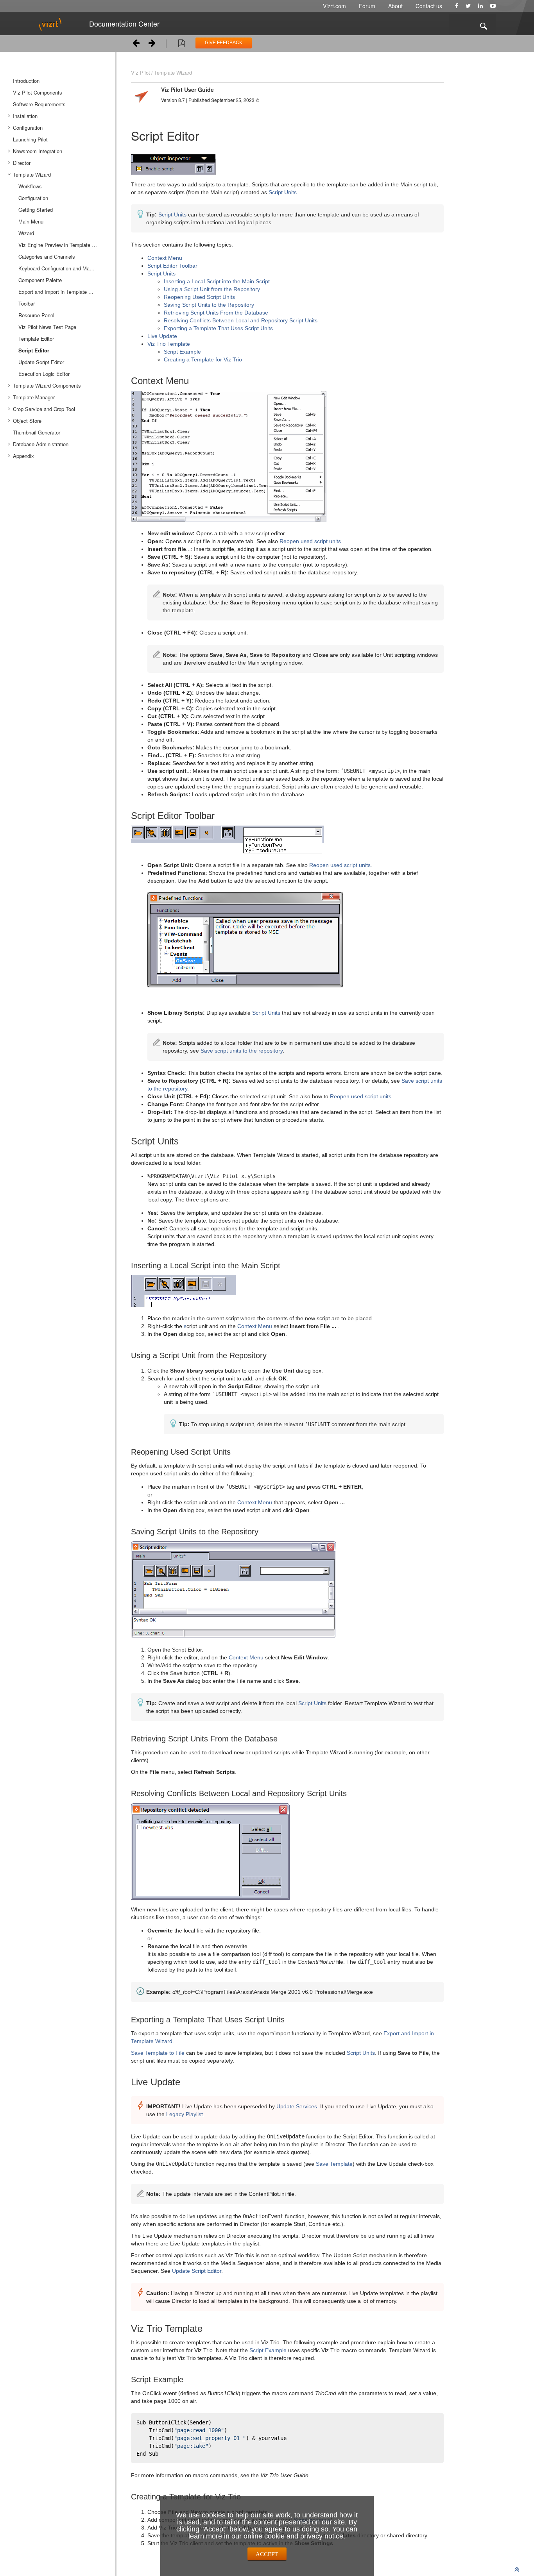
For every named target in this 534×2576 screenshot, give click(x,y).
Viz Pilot (141, 72)
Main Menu (31, 221)
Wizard (26, 233)
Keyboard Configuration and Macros (59, 268)
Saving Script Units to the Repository (209, 305)
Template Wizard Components (47, 385)
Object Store (27, 421)
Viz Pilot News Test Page (47, 327)
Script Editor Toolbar (172, 266)
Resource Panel (36, 315)
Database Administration (41, 444)
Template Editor (36, 339)
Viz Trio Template (169, 344)
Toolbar (27, 303)
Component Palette (40, 280)
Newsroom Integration (38, 151)
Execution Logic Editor (44, 374)
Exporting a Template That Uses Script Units (218, 328)
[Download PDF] (182, 45)
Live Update (162, 336)
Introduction (26, 81)
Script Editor (34, 350)
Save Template (334, 2164)
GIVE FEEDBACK (224, 43)
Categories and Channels (47, 257)
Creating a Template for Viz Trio (203, 359)
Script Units (283, 192)
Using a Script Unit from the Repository (212, 289)
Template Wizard (32, 174)
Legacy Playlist (185, 2114)
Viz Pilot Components (38, 92)
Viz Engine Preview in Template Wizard (63, 245)
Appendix (23, 456)
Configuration (28, 128)
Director (22, 163)
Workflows (30, 186)
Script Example (182, 352)
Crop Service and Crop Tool (44, 409)
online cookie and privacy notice (293, 2536)
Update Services (297, 2106)
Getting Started (36, 210)
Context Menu (165, 258)
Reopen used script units (310, 541)
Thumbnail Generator (37, 432)
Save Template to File (158, 2053)
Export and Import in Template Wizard (61, 292)
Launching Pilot (30, 139)
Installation (25, 116)
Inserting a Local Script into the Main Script (217, 281)
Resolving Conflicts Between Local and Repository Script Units (241, 320)
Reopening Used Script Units (199, 297)
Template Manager (34, 397)
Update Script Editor (41, 362)
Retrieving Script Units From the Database (216, 313)
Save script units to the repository (242, 1051)
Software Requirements (39, 104)
